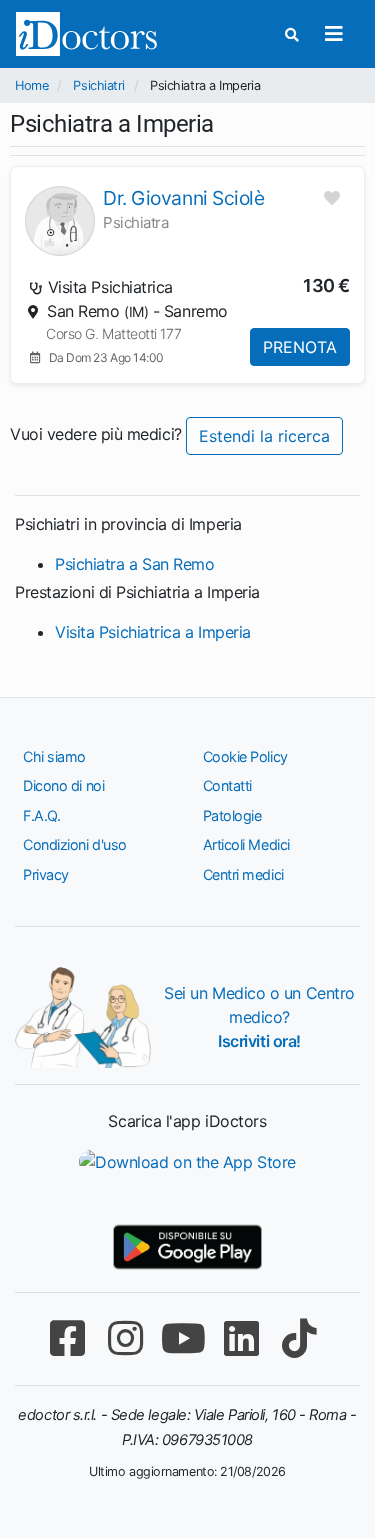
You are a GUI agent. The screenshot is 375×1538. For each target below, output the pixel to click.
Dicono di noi (63, 785)
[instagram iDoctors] (126, 1338)
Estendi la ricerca (264, 436)
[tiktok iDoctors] (300, 1338)
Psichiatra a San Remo (135, 564)
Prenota (300, 347)
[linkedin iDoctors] (242, 1338)
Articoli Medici (246, 844)
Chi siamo (54, 756)
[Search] (292, 34)
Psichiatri (99, 85)
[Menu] (333, 34)
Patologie (232, 815)
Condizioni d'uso (75, 844)
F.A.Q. (41, 815)
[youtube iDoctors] (184, 1338)
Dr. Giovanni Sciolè (183, 198)
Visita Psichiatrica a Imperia (153, 632)
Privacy (46, 874)
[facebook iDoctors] (68, 1338)
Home (31, 85)
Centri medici (243, 874)
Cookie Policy (245, 756)
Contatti (227, 785)
